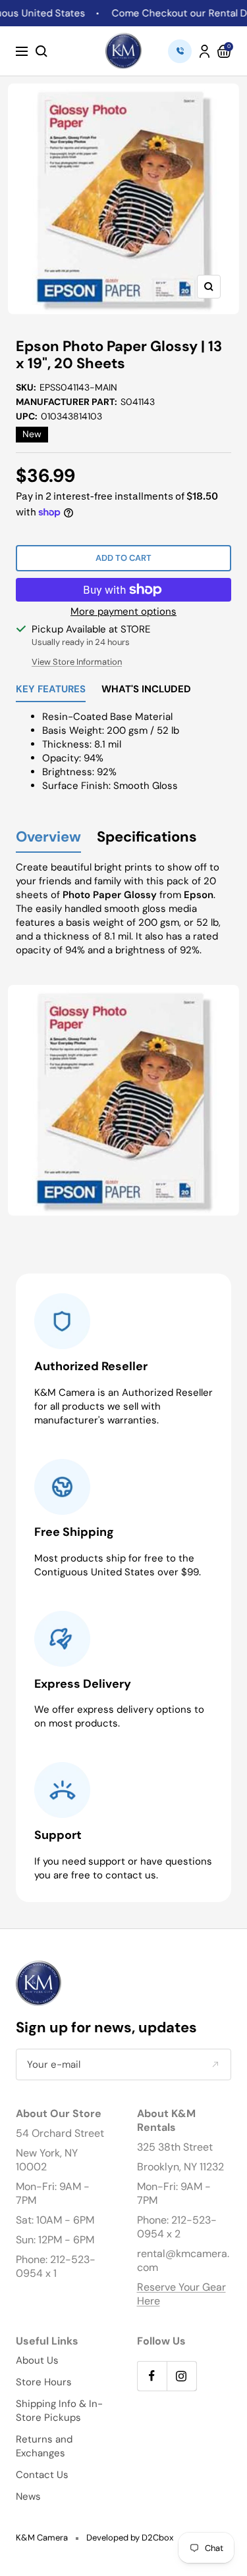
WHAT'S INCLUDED (146, 690)
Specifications (147, 837)
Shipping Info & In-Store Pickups (59, 2411)
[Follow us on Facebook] (152, 2376)
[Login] (205, 51)
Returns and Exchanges (44, 2446)
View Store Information (77, 662)
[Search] (41, 51)
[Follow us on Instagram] (181, 2376)
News (28, 2496)
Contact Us (42, 2475)
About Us (37, 2360)
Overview (48, 837)
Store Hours (44, 2382)
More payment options (123, 611)
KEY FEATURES (51, 690)
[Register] (215, 2065)
